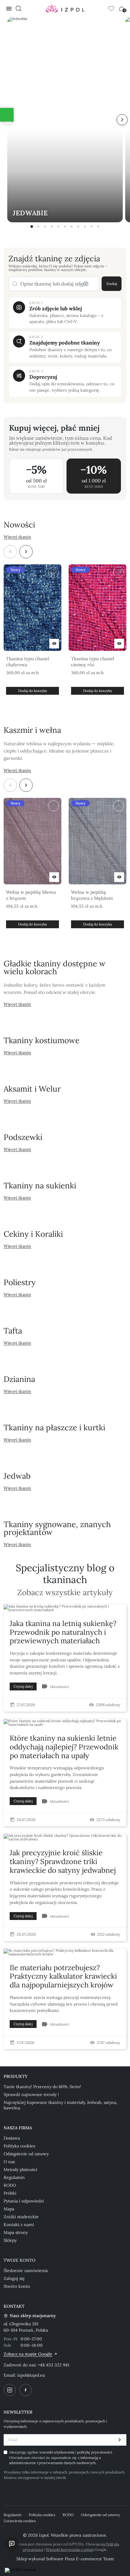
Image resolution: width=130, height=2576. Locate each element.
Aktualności (59, 1687)
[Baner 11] (98, 227)
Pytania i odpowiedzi (24, 2201)
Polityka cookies (19, 2146)
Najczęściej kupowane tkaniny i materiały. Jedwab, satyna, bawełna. (60, 2105)
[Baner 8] (78, 227)
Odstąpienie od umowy (26, 2154)
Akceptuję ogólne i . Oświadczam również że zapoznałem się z (61, 2457)
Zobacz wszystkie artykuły (65, 1593)
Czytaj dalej (23, 1686)
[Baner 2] (38, 227)
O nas (9, 2162)
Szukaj (112, 284)
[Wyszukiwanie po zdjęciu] (86, 284)
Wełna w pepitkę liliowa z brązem (31, 895)
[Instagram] (10, 2390)
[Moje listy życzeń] (111, 8)
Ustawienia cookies (20, 2521)
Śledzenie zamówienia (26, 2271)
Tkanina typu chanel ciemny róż (93, 662)
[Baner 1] (32, 227)
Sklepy (10, 2240)
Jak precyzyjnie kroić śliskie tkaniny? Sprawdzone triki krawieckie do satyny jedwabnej (63, 1861)
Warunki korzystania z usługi (70, 2550)
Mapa (9, 2209)
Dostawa (12, 2138)
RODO (10, 2185)
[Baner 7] (72, 227)
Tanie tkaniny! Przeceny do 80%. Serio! (42, 2087)
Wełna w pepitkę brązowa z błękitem (92, 895)
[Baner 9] (85, 227)
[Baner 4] (52, 227)
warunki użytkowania (57, 2452)
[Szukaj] (18, 8)
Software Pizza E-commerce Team (80, 2559)
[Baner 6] (65, 227)
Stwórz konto (17, 2286)
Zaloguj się (14, 2278)
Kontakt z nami (19, 2225)
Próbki (10, 2193)
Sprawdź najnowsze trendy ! (31, 2094)
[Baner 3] (45, 227)
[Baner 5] (58, 227)
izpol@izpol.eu (31, 2375)
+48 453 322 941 (54, 2365)
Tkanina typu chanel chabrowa (28, 662)
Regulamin (14, 2177)
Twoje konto (19, 2260)
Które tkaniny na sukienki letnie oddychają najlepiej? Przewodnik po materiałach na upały (64, 1747)
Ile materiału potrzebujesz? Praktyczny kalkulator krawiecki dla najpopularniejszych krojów (63, 1976)
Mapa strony (16, 2232)
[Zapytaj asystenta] (12, 2544)
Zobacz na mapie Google (28, 2354)
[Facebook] (25, 2390)
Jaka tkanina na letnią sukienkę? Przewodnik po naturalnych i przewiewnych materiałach (63, 1632)
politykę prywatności (94, 2452)
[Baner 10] (92, 227)
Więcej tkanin (17, 537)
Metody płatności (20, 2170)
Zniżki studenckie (21, 2217)
